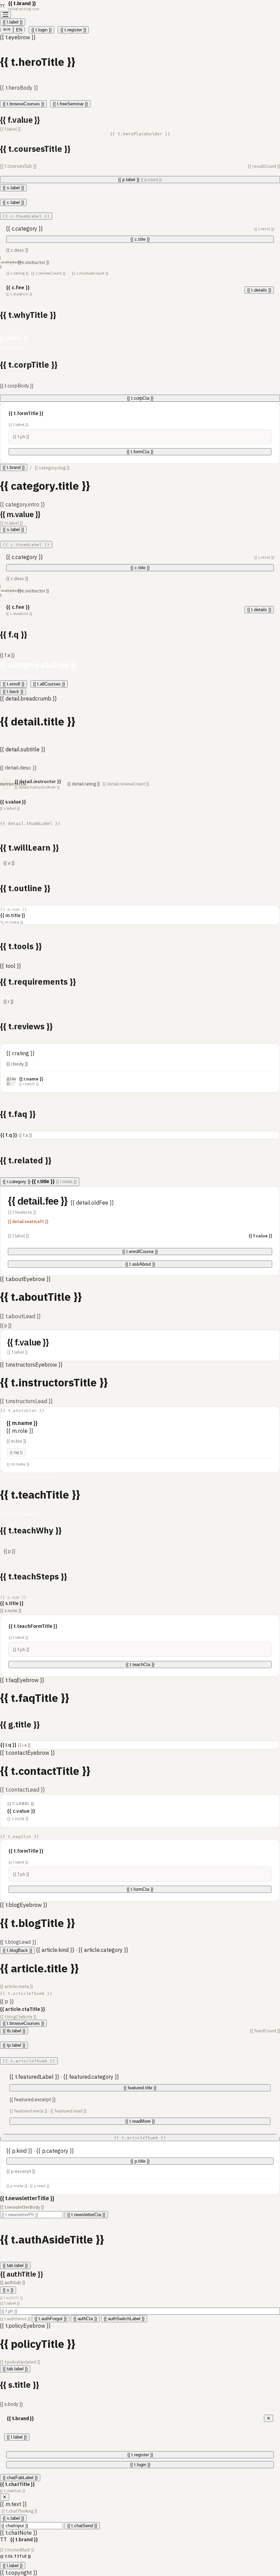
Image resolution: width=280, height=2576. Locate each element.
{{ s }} (8, 2290)
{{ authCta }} (85, 2319)
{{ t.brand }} (14, 467)
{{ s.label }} (13, 188)
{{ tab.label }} (15, 2265)
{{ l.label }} (13, 22)
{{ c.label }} (13, 202)
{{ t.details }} (259, 290)
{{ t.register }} (73, 30)
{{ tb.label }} (14, 2031)
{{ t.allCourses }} (49, 684)
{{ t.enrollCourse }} (140, 1252)
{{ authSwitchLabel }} (124, 2319)
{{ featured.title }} (140, 2088)
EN (19, 30)
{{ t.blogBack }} (17, 1950)
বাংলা (7, 30)
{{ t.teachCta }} (140, 1665)
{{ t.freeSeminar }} (70, 104)
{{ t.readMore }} (140, 2121)
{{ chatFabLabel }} (20, 2478)
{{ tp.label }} (14, 2045)
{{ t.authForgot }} (51, 2319)
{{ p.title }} (140, 2161)
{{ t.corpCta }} (140, 398)
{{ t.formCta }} (140, 452)
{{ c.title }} (140, 239)
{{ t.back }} (13, 691)
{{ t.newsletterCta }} (86, 2215)
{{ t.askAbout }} (140, 1264)
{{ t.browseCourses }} (23, 104)
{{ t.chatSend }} (82, 2526)
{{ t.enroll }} (13, 684)
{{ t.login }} (41, 30)
